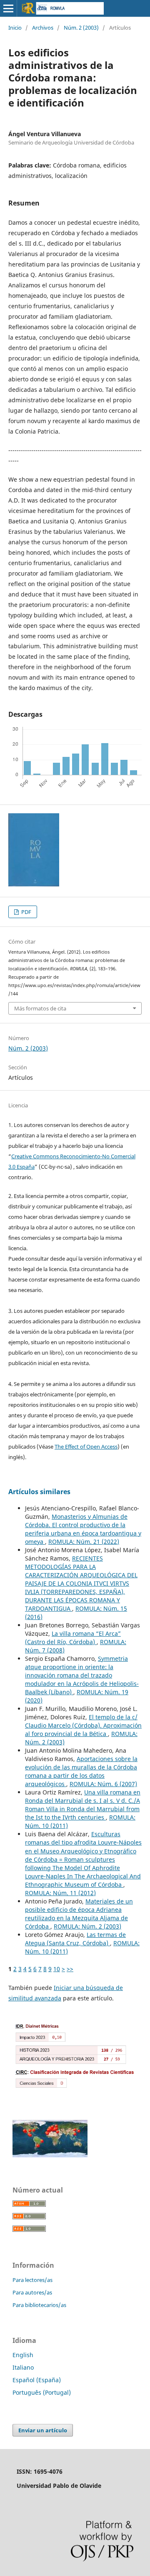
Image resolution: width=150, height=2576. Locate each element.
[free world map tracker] (50, 2155)
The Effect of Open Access (86, 1447)
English (23, 2355)
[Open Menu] (8, 8)
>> (70, 1969)
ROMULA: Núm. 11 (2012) (60, 1893)
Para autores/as (32, 2292)
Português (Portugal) (42, 2392)
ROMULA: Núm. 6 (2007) (103, 1784)
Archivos (43, 28)
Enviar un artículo (43, 2430)
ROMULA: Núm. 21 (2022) (84, 1542)
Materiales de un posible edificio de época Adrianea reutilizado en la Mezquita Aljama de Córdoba (79, 1914)
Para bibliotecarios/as (39, 2305)
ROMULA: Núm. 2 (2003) (87, 1926)
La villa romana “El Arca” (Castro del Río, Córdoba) (73, 1638)
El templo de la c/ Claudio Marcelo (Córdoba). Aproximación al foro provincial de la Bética (83, 1725)
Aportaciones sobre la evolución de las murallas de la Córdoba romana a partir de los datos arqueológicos (81, 1771)
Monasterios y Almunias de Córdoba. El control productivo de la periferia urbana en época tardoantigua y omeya (83, 1529)
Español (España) (37, 2380)
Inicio (15, 28)
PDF (26, 912)
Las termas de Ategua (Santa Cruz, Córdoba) (75, 1939)
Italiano (23, 2367)
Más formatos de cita (40, 1008)
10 (57, 1969)
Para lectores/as (32, 2280)
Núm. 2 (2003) (81, 28)
